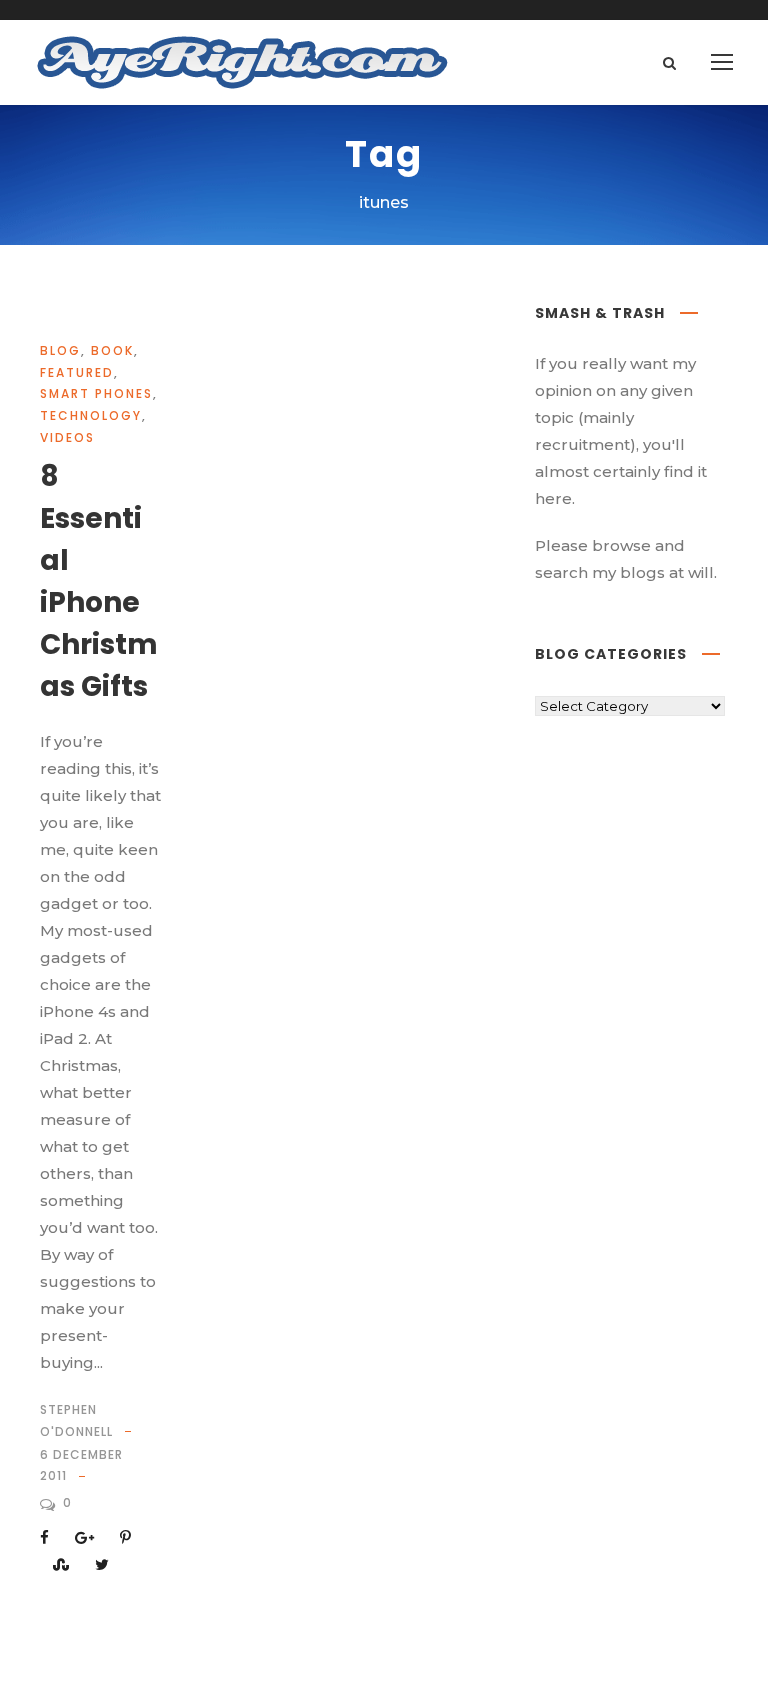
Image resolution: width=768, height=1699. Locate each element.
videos (67, 437)
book (112, 350)
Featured (77, 372)
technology (91, 415)
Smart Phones (96, 393)
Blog (60, 350)
